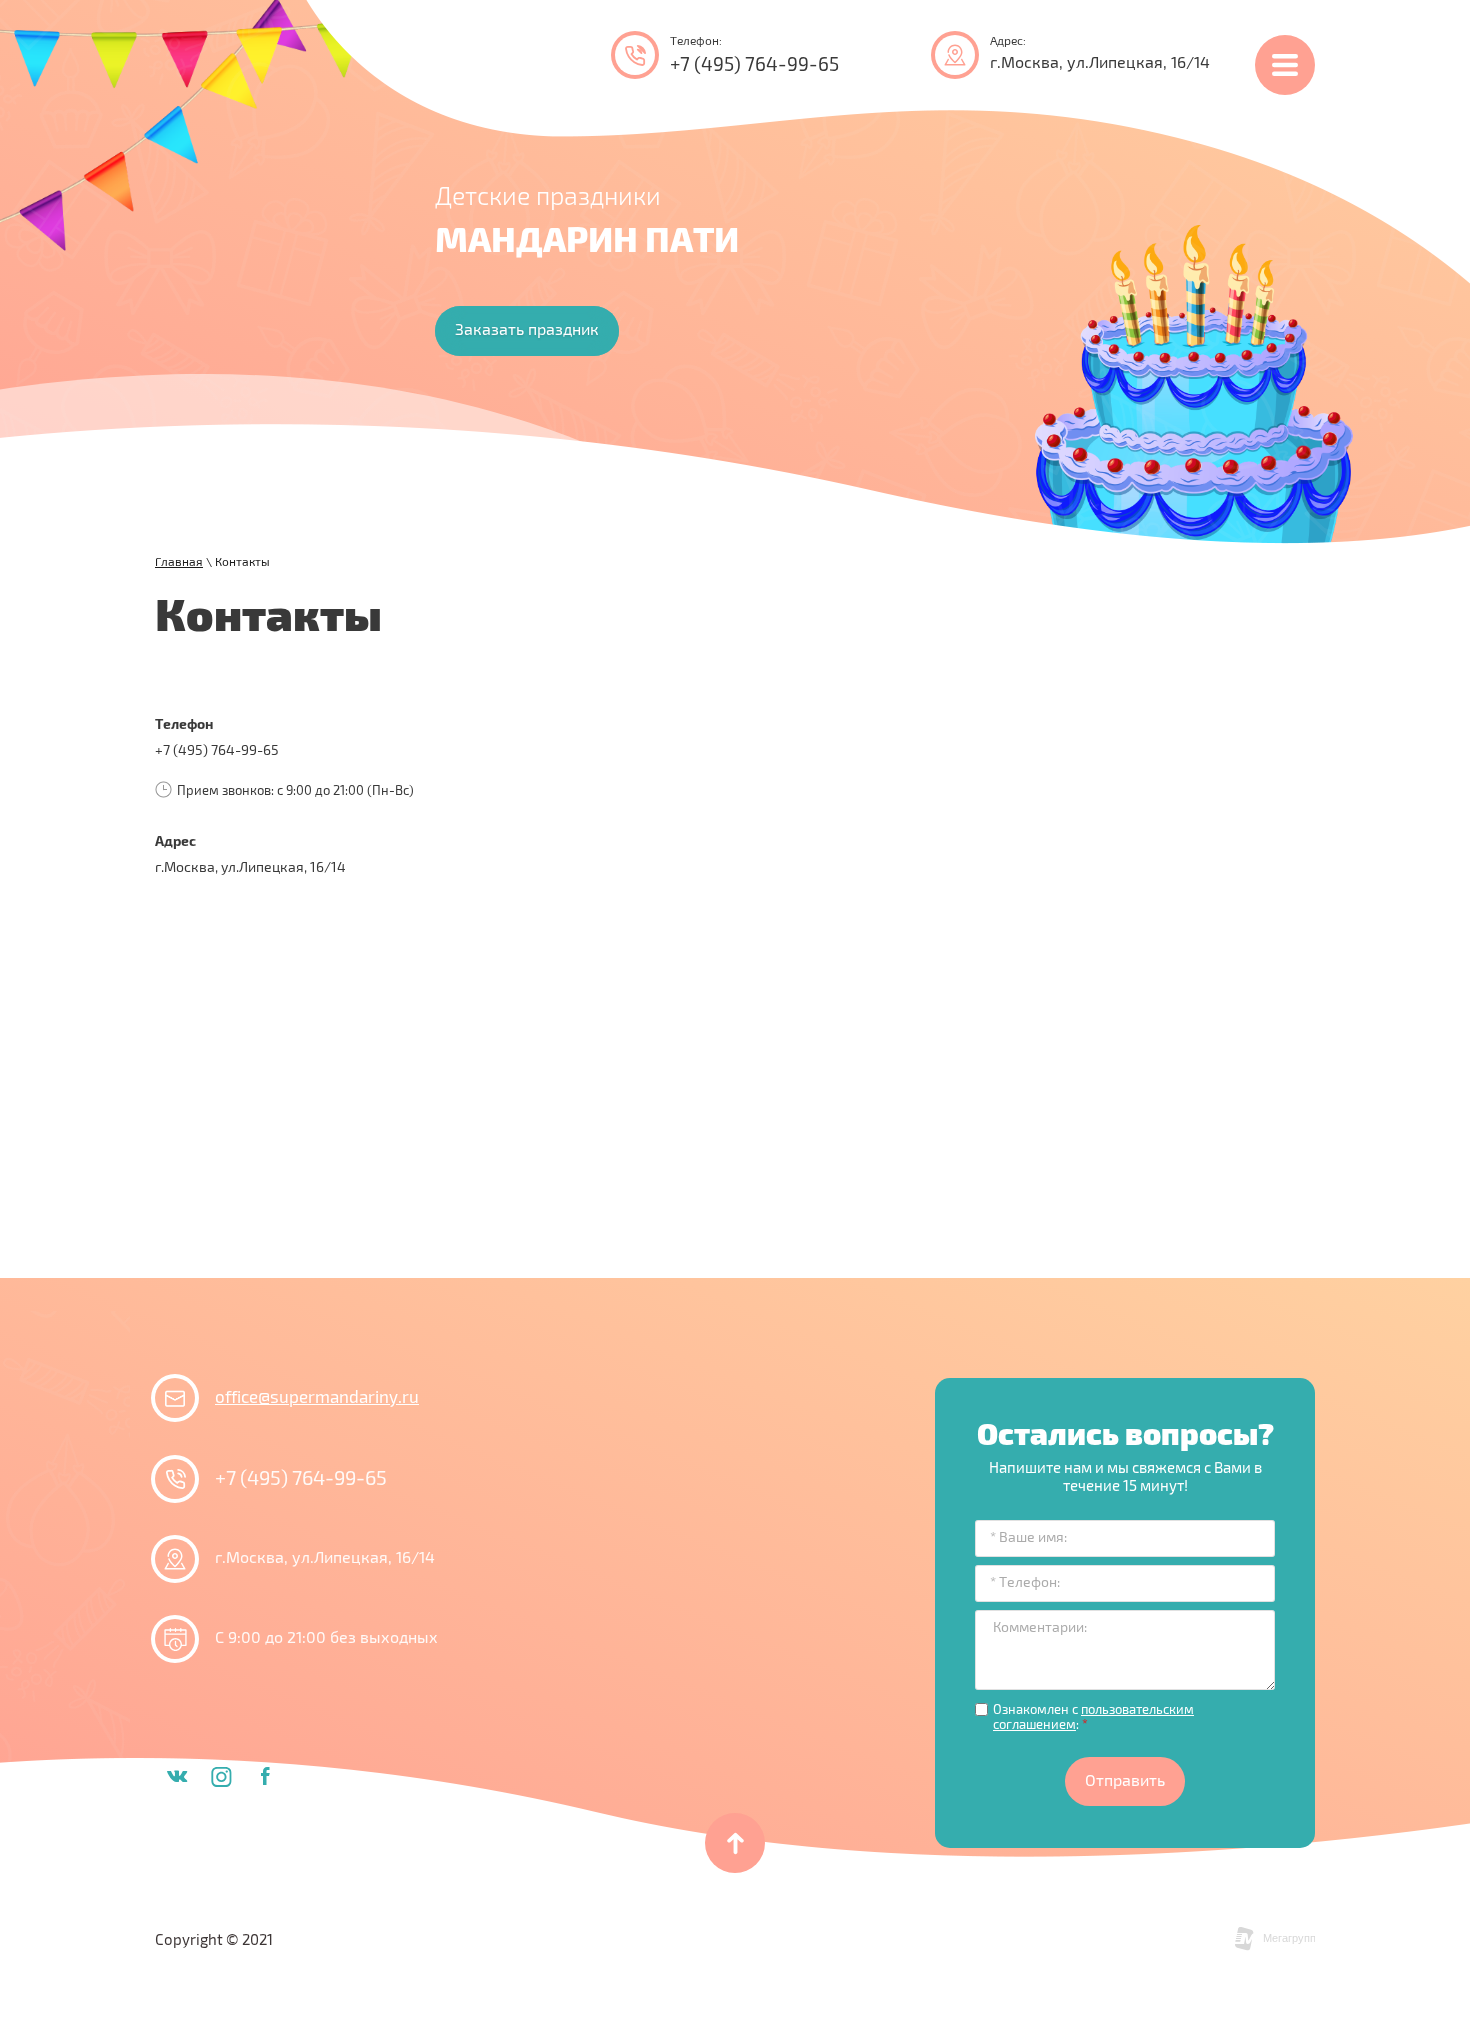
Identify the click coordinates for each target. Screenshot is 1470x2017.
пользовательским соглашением (1093, 1718)
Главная (179, 562)
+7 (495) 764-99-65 (754, 65)
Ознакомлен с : (1093, 1718)
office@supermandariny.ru (317, 1398)
